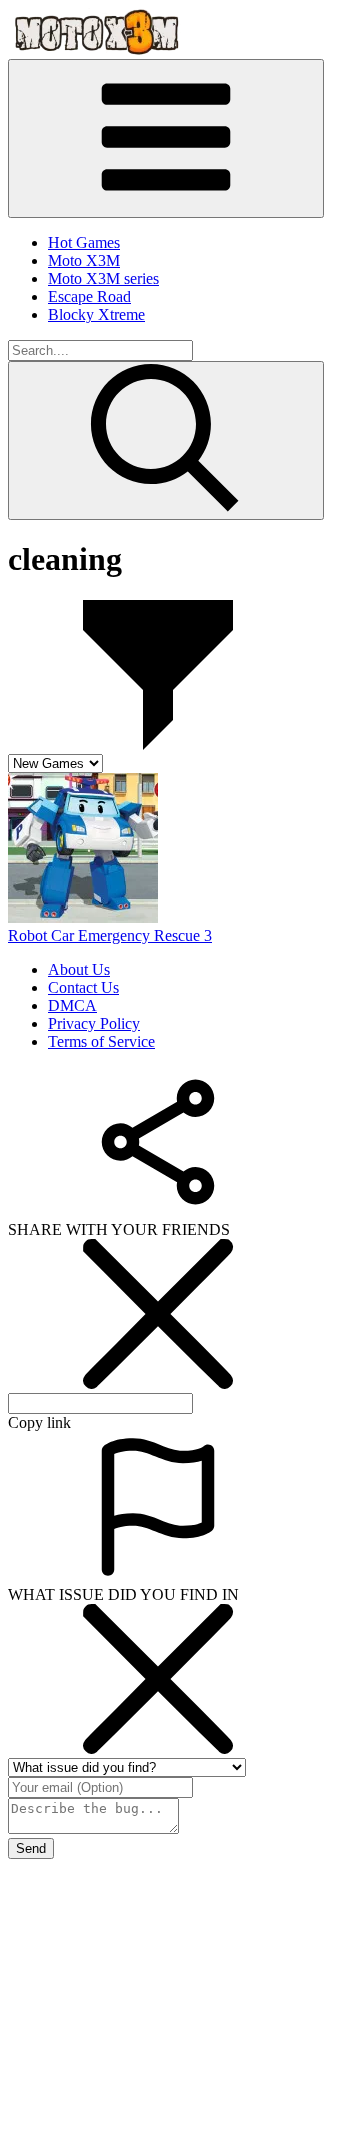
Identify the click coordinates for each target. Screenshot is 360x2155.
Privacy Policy (94, 1023)
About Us (79, 969)
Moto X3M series (103, 278)
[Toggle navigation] (166, 138)
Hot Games (84, 242)
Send (31, 1848)
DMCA (72, 1005)
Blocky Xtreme (96, 314)
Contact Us (83, 987)
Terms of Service (101, 1041)
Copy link (39, 1422)
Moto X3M (84, 260)
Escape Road (89, 296)
